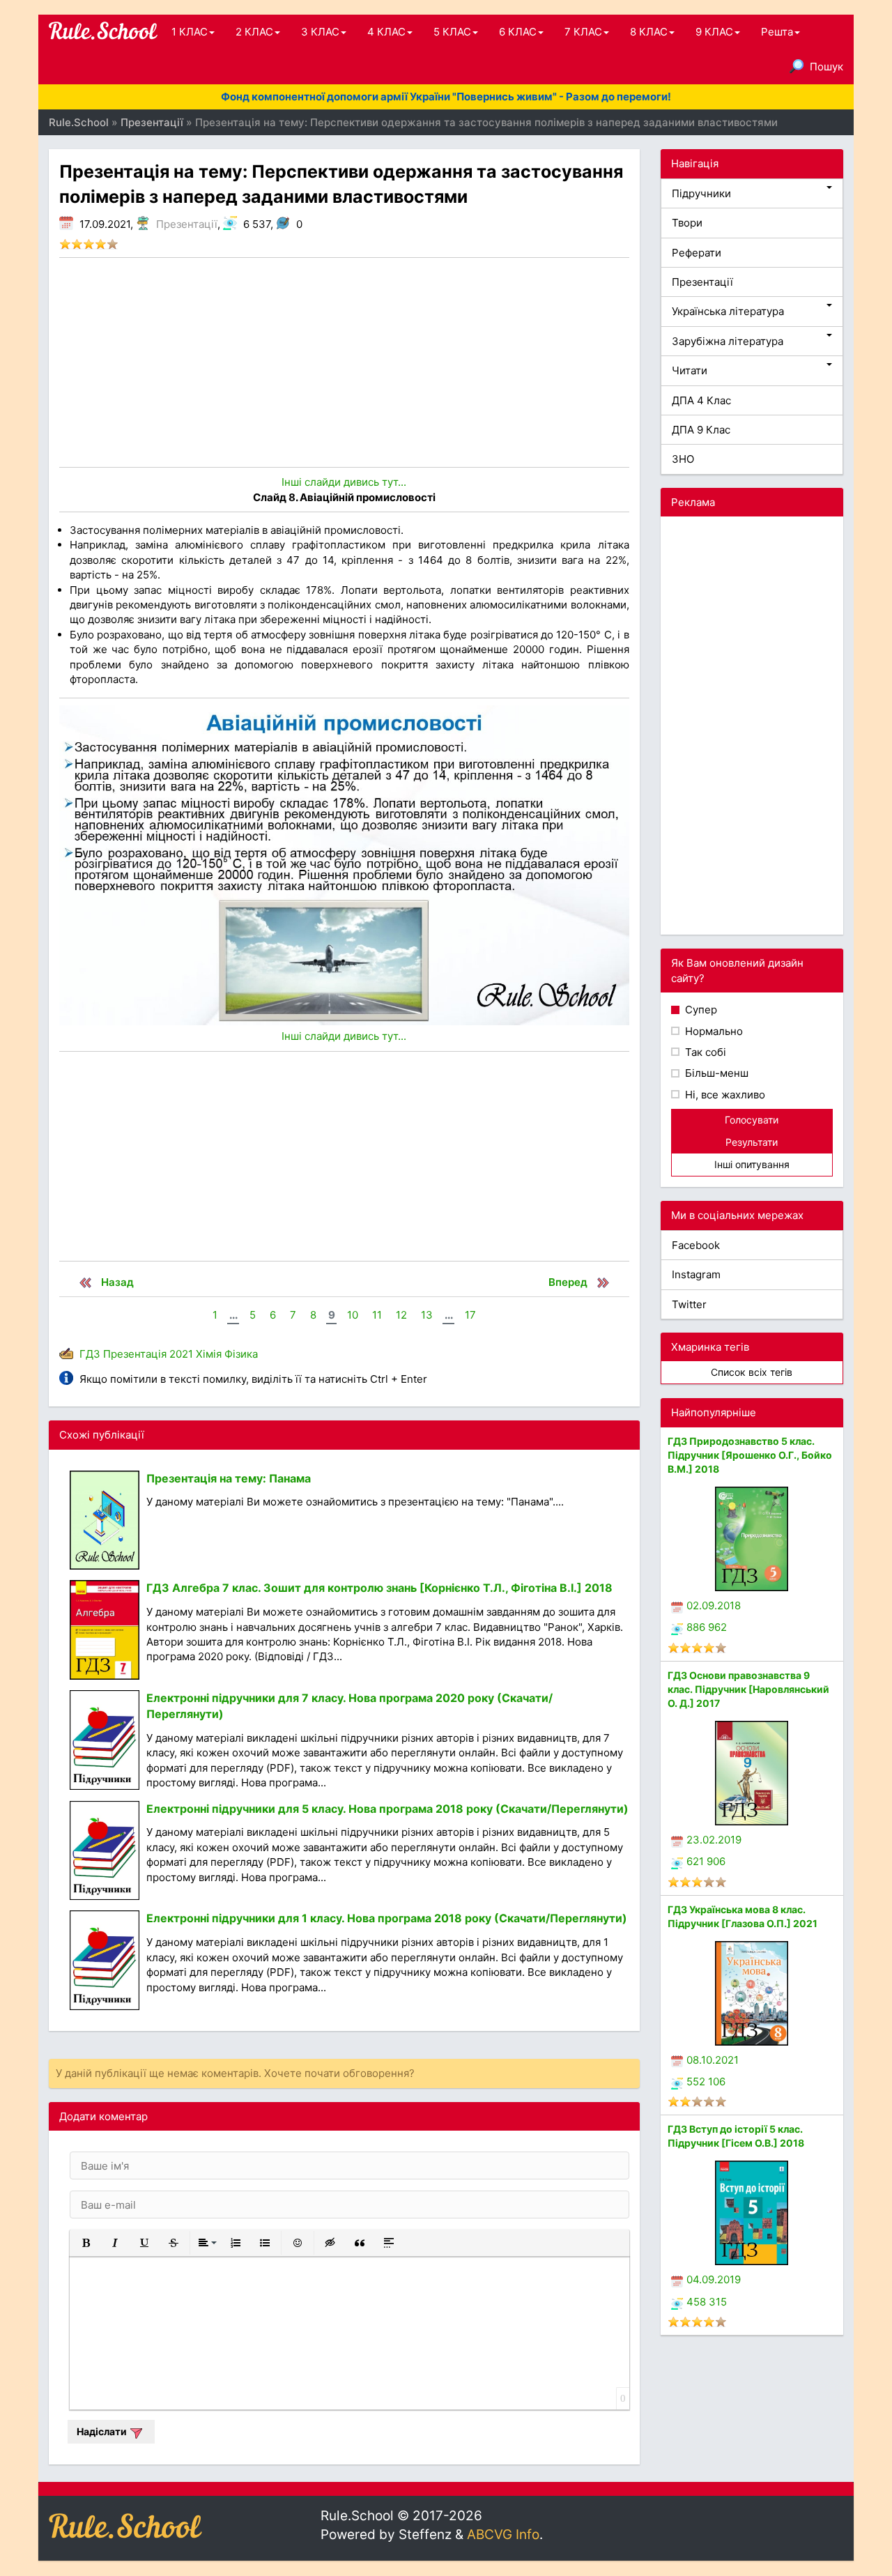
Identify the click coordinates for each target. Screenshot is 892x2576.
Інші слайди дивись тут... (344, 482)
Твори (687, 223)
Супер (700, 1010)
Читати (690, 370)
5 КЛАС (452, 32)
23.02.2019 (714, 1840)
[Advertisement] (344, 362)
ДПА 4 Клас (701, 400)
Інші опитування (752, 1164)
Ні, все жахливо (724, 1095)
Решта (777, 32)
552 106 (706, 2081)
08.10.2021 (713, 2060)
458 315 (707, 2302)
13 (427, 1315)
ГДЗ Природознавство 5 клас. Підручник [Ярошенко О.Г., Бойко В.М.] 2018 (750, 1455)
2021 (181, 1354)
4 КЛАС (386, 32)
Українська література (728, 311)
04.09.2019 (714, 2279)
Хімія (209, 1354)
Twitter (689, 1304)
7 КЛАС (583, 32)
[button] (86, 2243)
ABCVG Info (503, 2535)
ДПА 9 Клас (701, 430)
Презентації (187, 224)
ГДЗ (90, 1354)
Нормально (713, 1031)
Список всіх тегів (752, 1372)
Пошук (826, 67)
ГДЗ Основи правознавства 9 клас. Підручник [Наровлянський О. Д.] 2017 (748, 1689)
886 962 (707, 1627)
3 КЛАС (320, 32)
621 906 (706, 1861)
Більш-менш (715, 1073)
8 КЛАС (649, 32)
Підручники (701, 193)
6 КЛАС (518, 32)
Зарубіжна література (728, 341)
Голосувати (752, 1120)
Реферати (697, 253)
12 (401, 1315)
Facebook (696, 1245)
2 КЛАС (254, 32)
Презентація (135, 1354)
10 (353, 1315)
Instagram (696, 1274)
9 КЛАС (714, 32)
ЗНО (683, 459)
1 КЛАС (190, 32)
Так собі (704, 1052)
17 (470, 1315)
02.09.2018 (714, 1605)
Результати (752, 1142)
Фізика (241, 1354)
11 (377, 1315)
